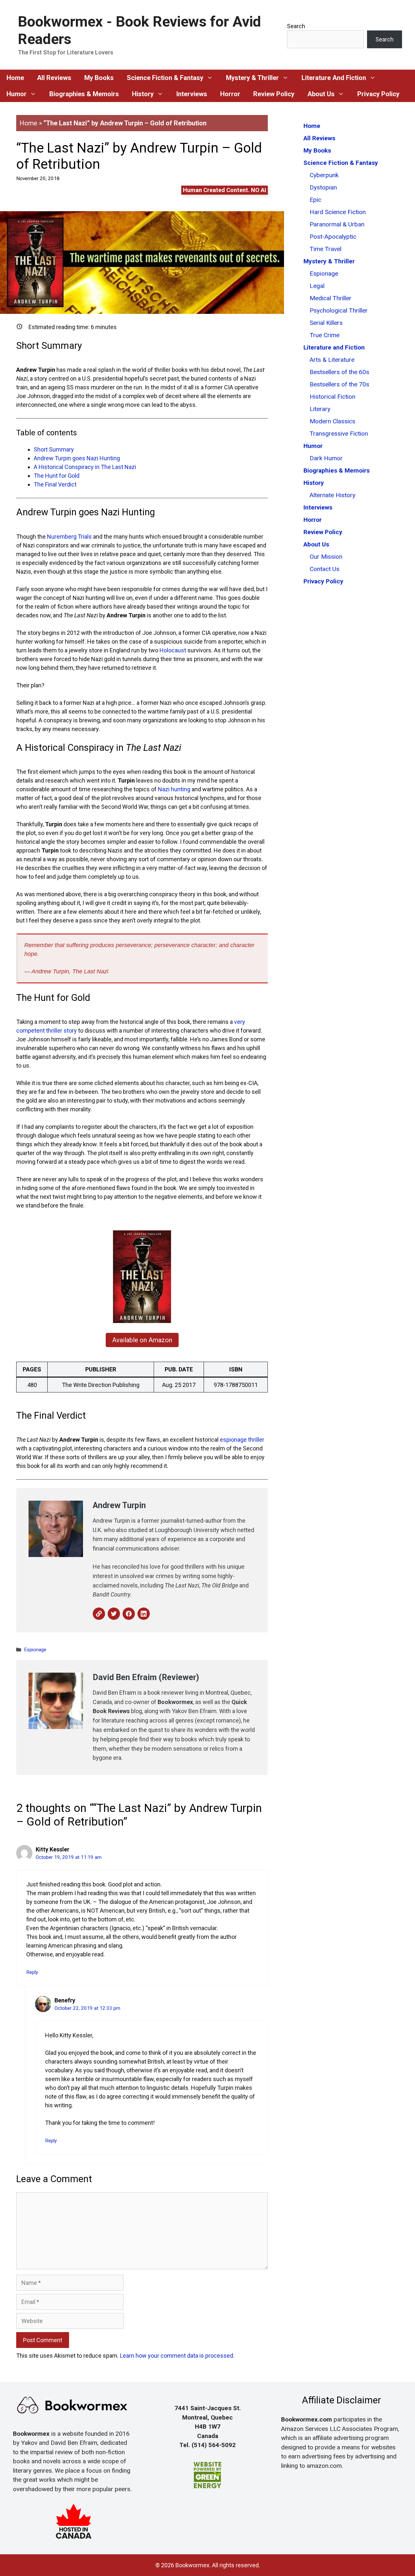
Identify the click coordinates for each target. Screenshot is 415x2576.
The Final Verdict (55, 484)
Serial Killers (326, 323)
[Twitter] (114, 1614)
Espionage (35, 1650)
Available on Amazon (142, 1340)
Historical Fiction (332, 397)
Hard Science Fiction (338, 212)
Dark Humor (326, 458)
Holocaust (173, 650)
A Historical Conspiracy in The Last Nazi (85, 467)
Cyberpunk (324, 175)
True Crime (325, 335)
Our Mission (326, 557)
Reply (32, 1972)
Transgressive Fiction (339, 434)
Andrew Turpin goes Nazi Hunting (77, 458)
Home (28, 123)
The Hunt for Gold (57, 476)
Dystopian (323, 187)
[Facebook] (129, 1614)
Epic (315, 200)
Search (296, 26)
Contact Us (325, 569)
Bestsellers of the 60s (339, 372)
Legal (317, 286)
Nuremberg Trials (69, 537)
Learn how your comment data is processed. (177, 2356)
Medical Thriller (331, 298)
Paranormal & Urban (337, 224)
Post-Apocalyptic (333, 237)
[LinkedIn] (144, 1614)
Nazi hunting (174, 789)
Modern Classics (332, 421)
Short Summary (54, 449)
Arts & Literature (332, 360)
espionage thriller (242, 1440)
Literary (320, 409)
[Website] (99, 1614)
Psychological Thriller (339, 310)
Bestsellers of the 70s (339, 384)
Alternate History (332, 495)
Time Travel (326, 249)
